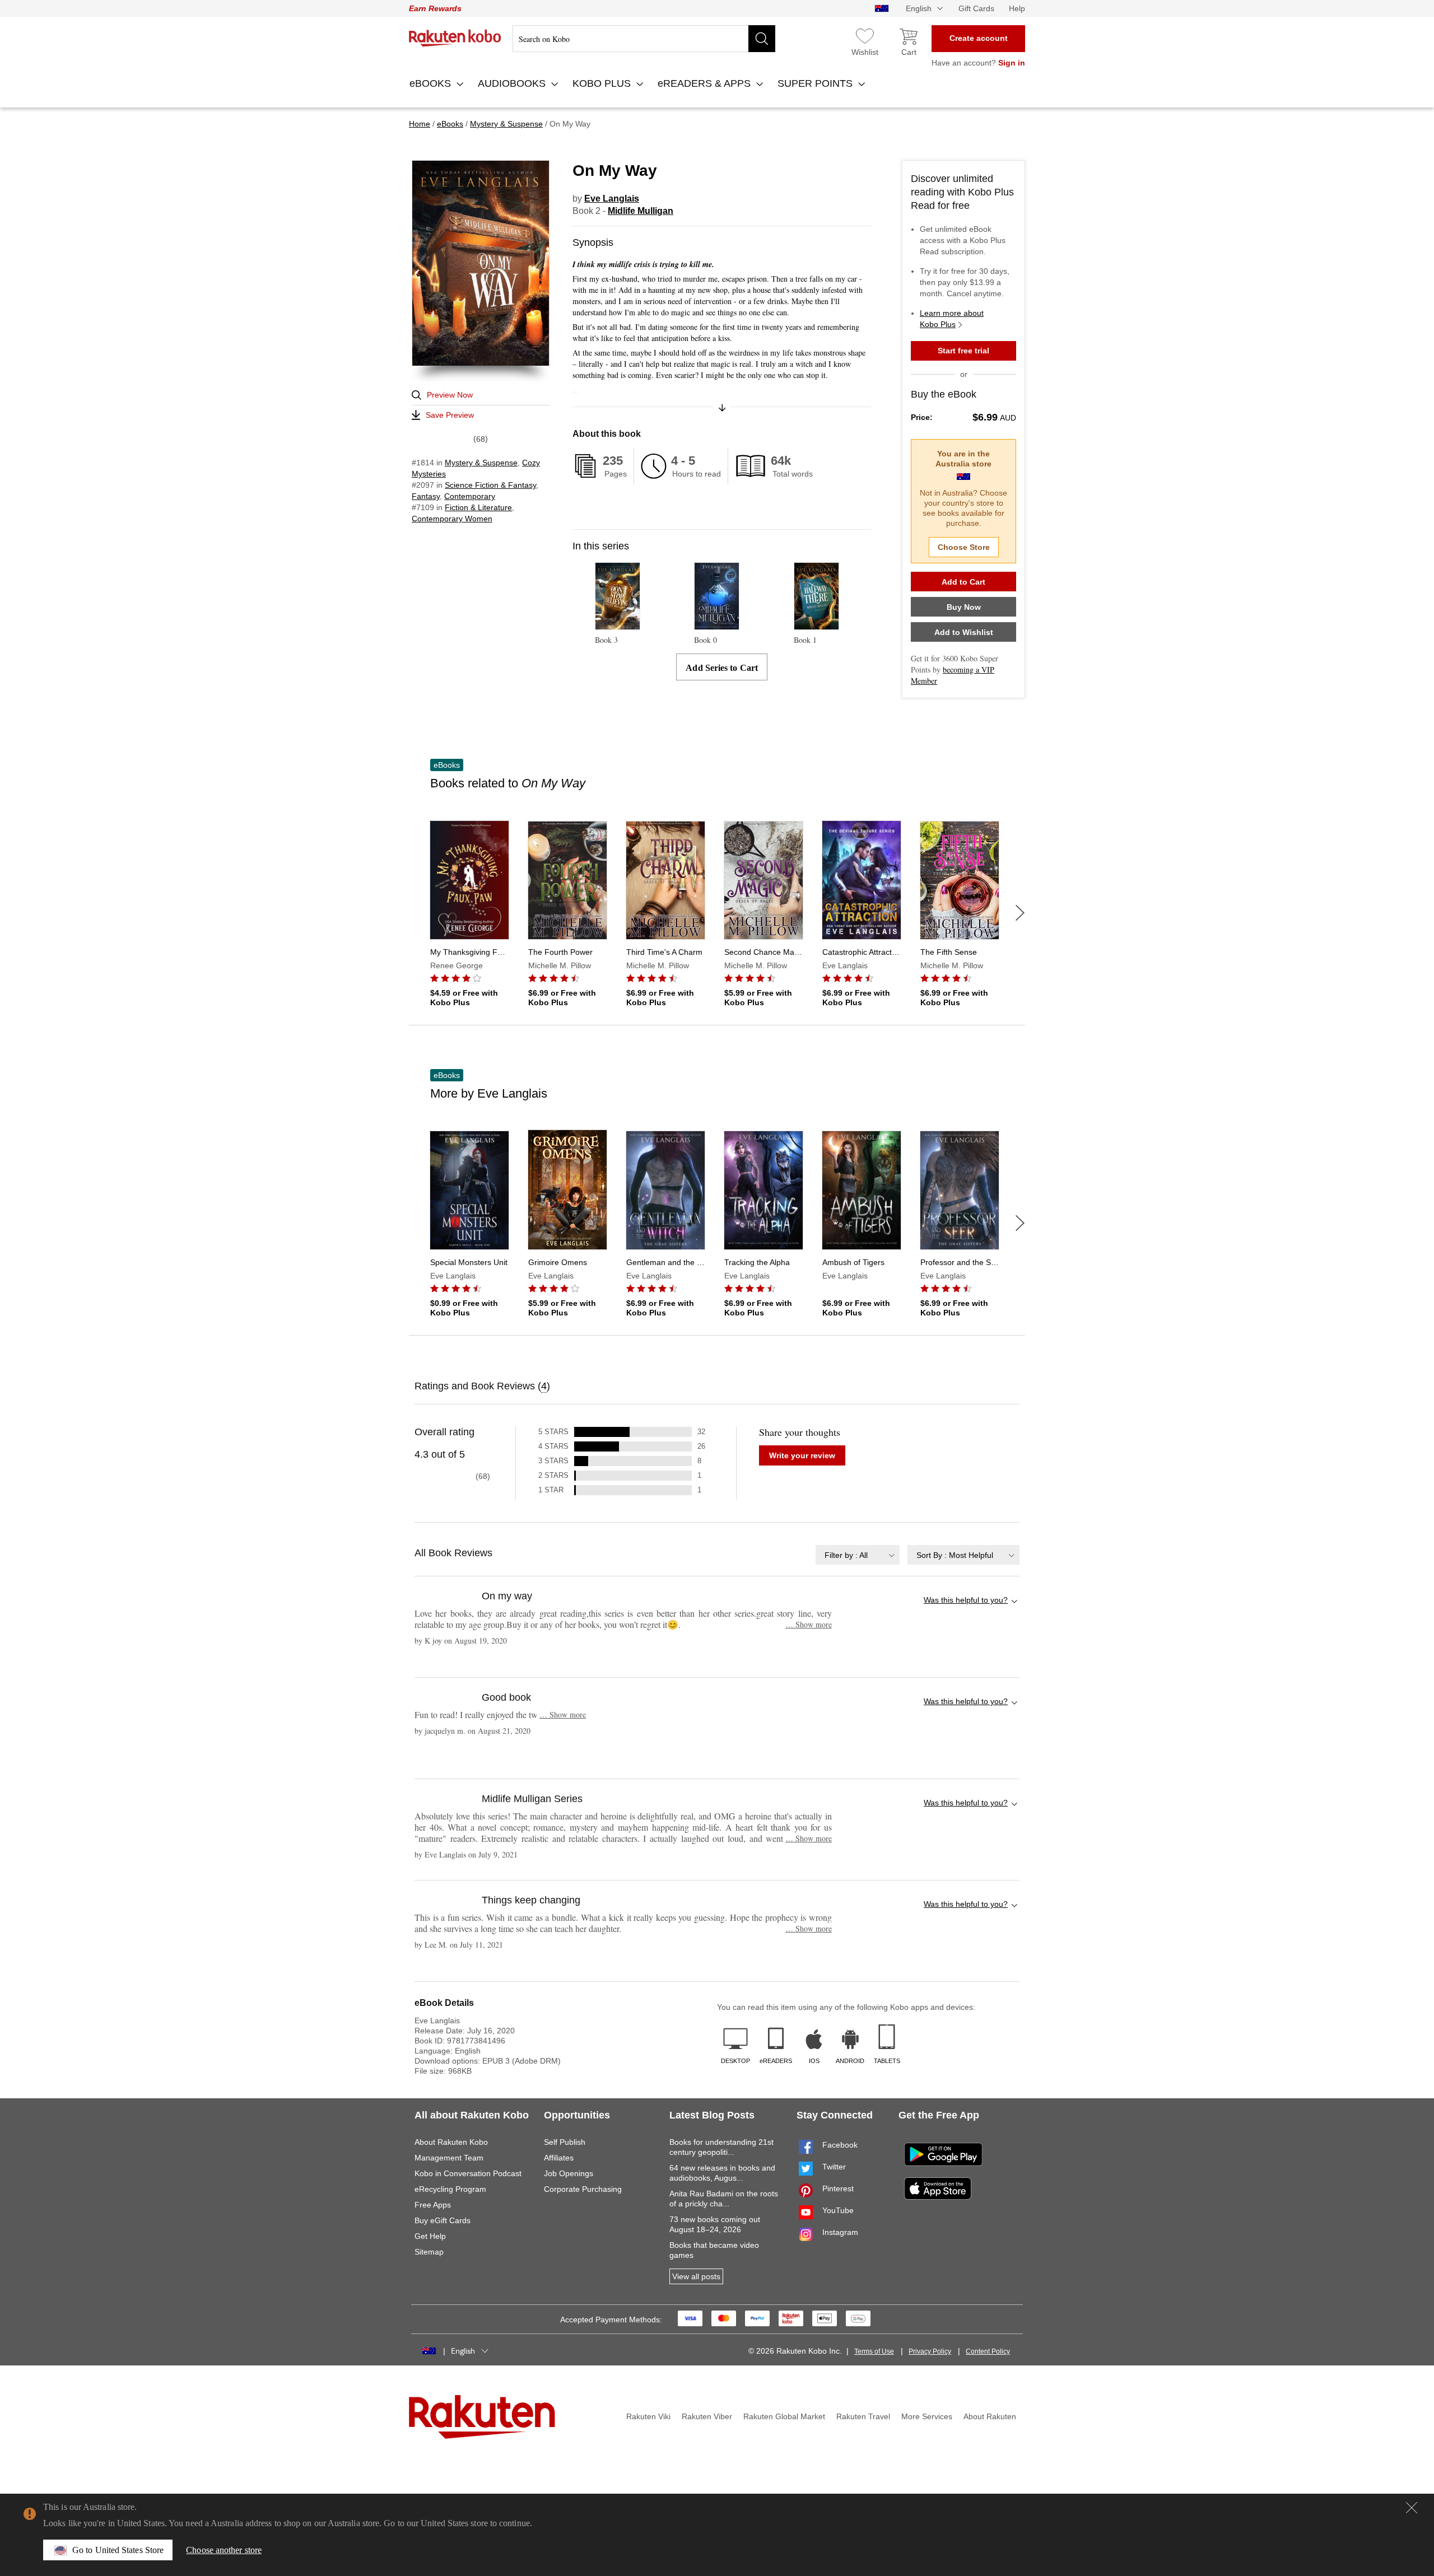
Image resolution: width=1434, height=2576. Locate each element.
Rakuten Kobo (455, 38)
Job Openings (569, 2173)
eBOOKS (432, 83)
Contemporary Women (452, 519)
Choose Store (964, 547)
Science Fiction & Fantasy (490, 485)
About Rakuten (990, 2416)
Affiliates (559, 2158)
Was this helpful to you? (966, 1600)
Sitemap (429, 2252)
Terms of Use (874, 2351)
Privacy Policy (930, 2351)
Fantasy (426, 496)
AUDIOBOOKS (513, 83)
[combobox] (858, 1555)
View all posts (696, 2276)
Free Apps (433, 2205)
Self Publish (565, 2142)
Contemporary (470, 496)
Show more (809, 1624)
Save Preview (450, 415)
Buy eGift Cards (443, 2220)
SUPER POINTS (816, 83)
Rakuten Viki (648, 2416)
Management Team (449, 2158)
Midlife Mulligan (641, 211)
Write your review (802, 1455)
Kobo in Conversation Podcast (468, 2173)
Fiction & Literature (478, 507)
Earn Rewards (435, 8)
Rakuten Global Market (784, 2416)
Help (1017, 8)
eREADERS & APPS (706, 83)
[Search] (762, 39)
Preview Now (450, 395)
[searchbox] (644, 39)
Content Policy (988, 2351)
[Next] (1020, 913)
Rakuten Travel (863, 2416)
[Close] (1412, 2508)
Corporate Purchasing (583, 2189)
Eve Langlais (612, 199)
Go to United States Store (118, 2550)
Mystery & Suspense (481, 463)
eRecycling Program (450, 2189)
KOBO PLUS (603, 83)
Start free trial (963, 351)
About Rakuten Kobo (451, 2142)
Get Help (430, 2236)
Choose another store (224, 2550)
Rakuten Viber (707, 2416)
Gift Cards (976, 8)
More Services (927, 2416)
